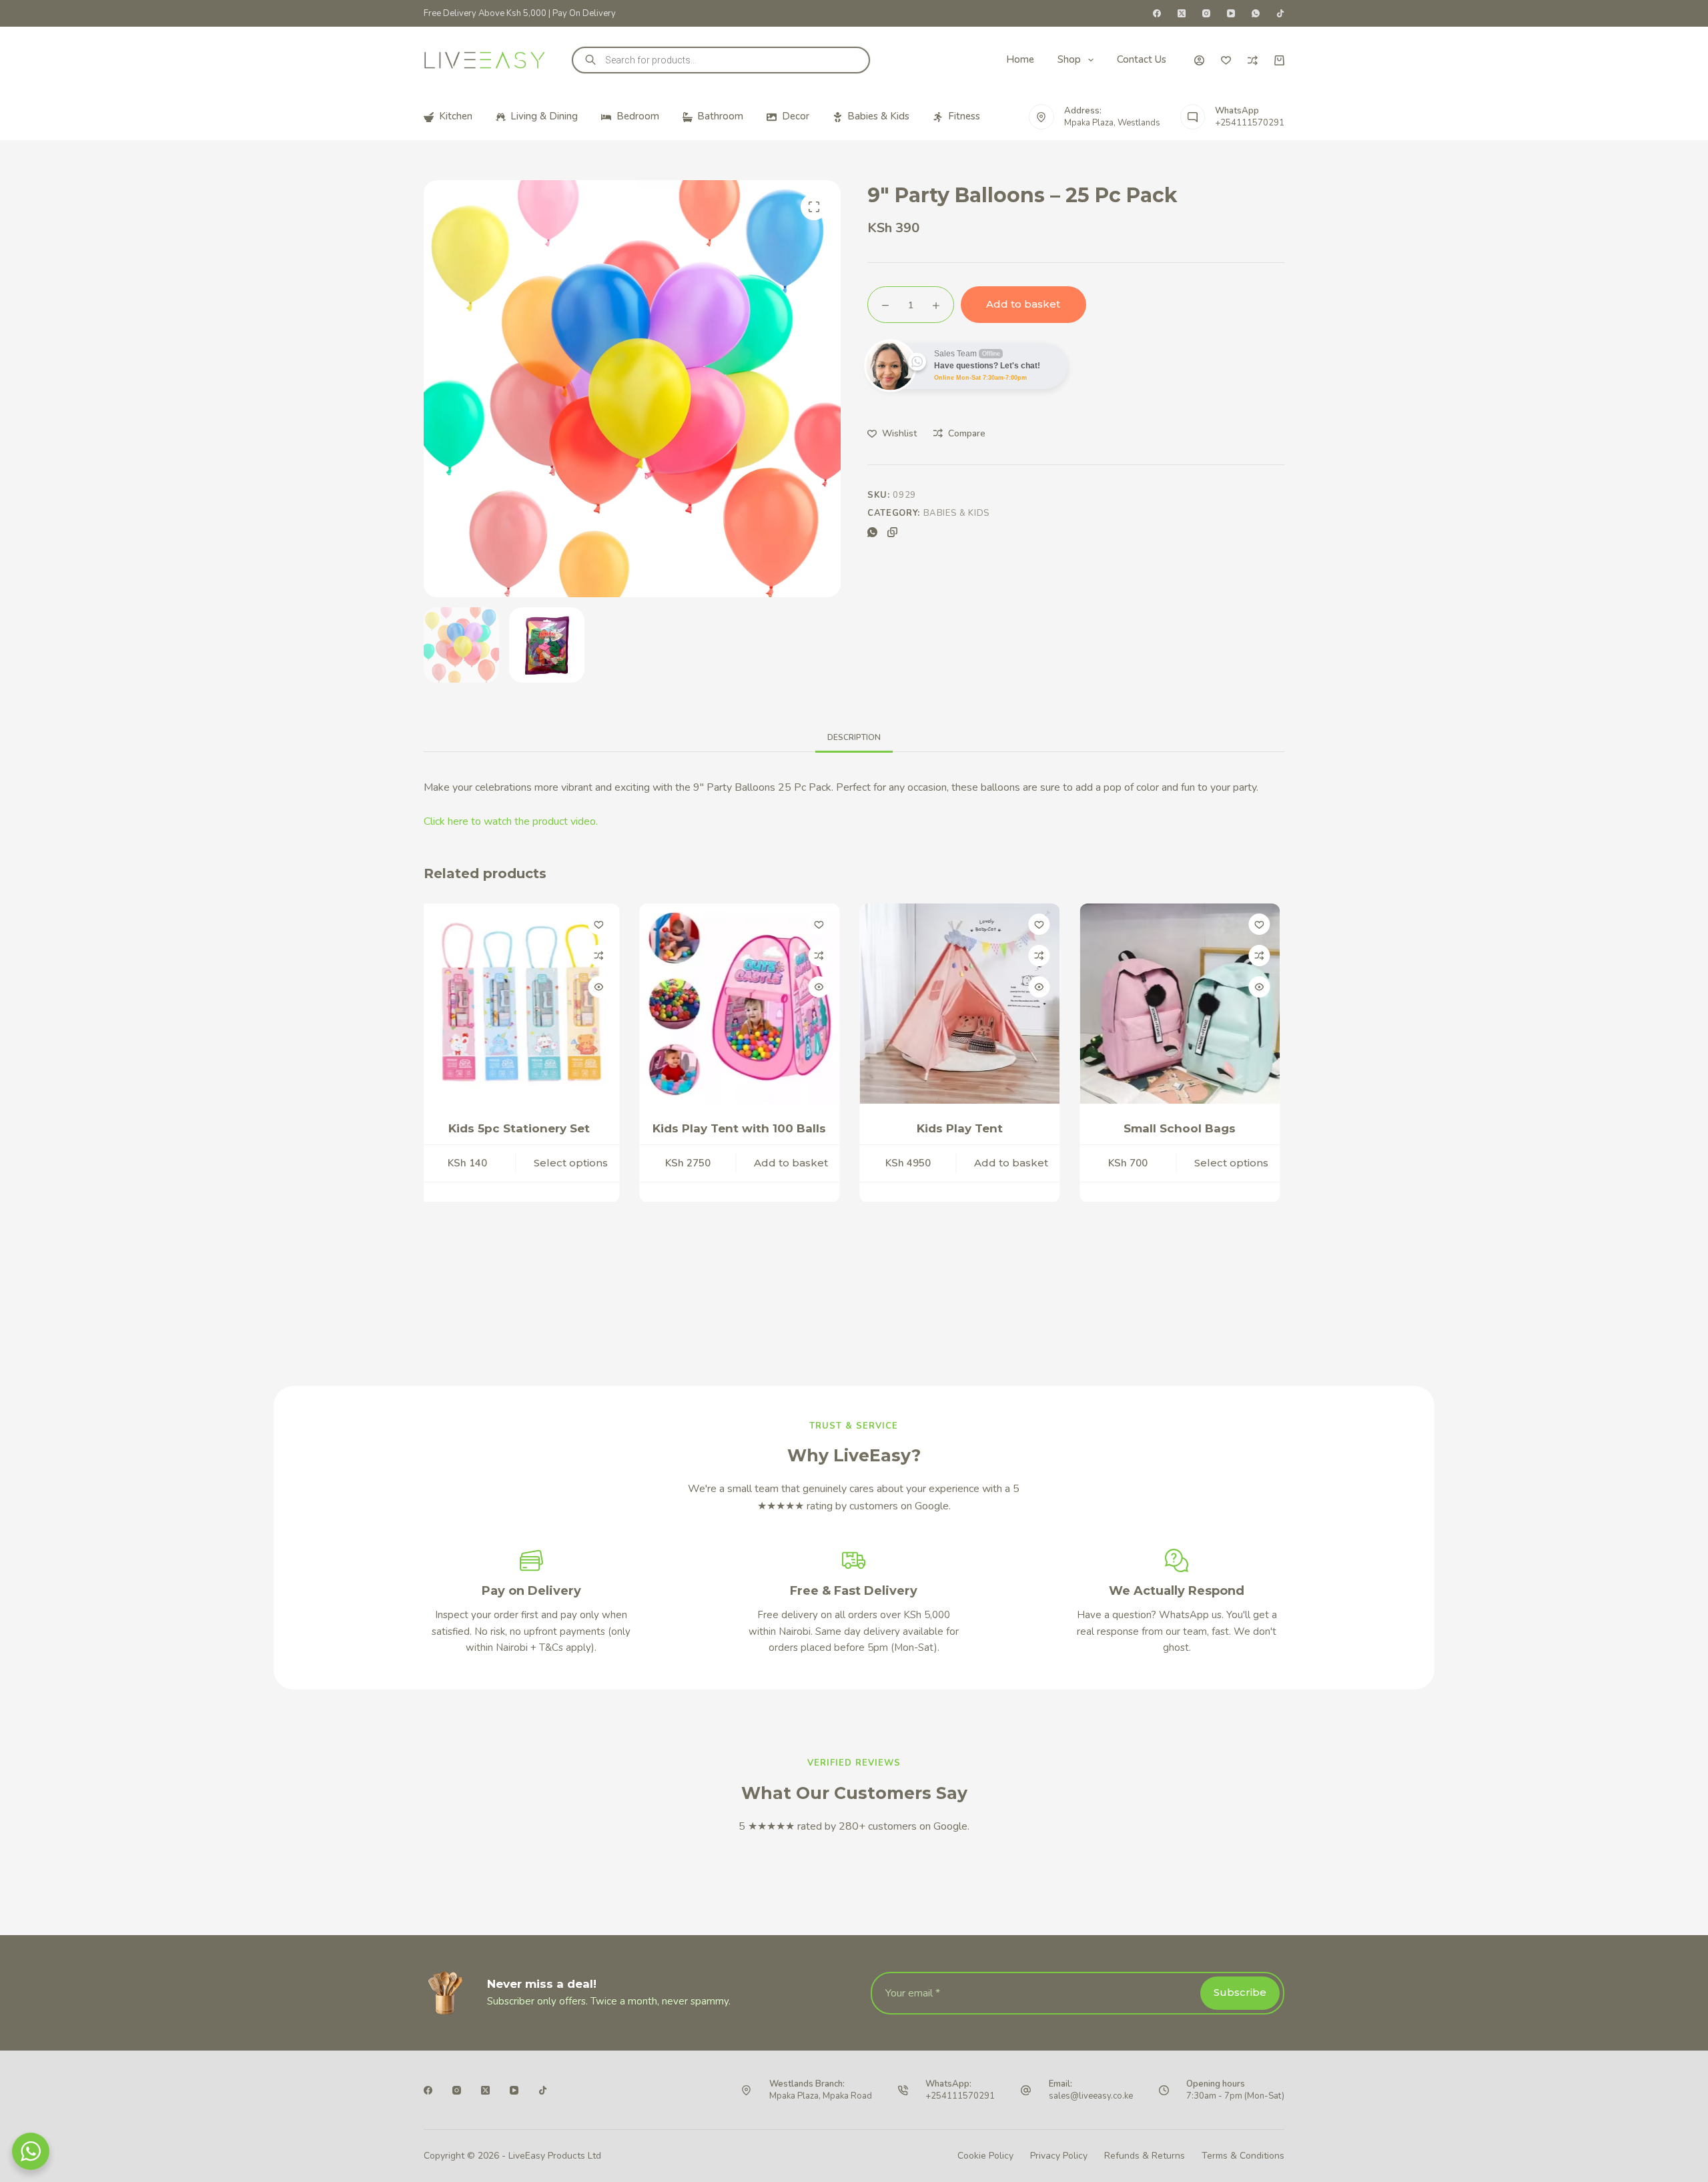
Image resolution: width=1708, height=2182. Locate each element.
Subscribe (1240, 1992)
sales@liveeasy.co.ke (1091, 2096)
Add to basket (1023, 304)
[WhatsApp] (1256, 13)
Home (1020, 59)
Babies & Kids (878, 116)
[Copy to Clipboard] (892, 532)
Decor (796, 116)
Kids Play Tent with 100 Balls (525, 1128)
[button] (814, 207)
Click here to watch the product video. (511, 821)
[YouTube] (1231, 13)
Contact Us (1142, 59)
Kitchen (456, 116)
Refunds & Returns (1145, 2156)
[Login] (1199, 60)
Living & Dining (544, 116)
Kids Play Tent (745, 1128)
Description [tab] (854, 737)
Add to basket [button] (577, 1179)
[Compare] (1253, 60)
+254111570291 (1250, 123)
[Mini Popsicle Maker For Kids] (1186, 1004)
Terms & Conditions (1243, 2156)
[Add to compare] (604, 956)
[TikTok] (1280, 13)
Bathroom (720, 116)
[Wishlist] (1226, 60)
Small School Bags (965, 1128)
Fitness (964, 116)
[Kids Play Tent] (745, 1004)
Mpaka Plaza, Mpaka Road (821, 2096)
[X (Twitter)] (1182, 13)
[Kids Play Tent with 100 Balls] (525, 1004)
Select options (1017, 1179)
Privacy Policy (1059, 2156)
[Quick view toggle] (604, 987)
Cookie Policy (985, 2156)
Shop (1069, 59)
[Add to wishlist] (604, 924)
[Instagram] (1206, 13)
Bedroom (638, 116)
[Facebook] (1157, 13)
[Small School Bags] (965, 1004)
